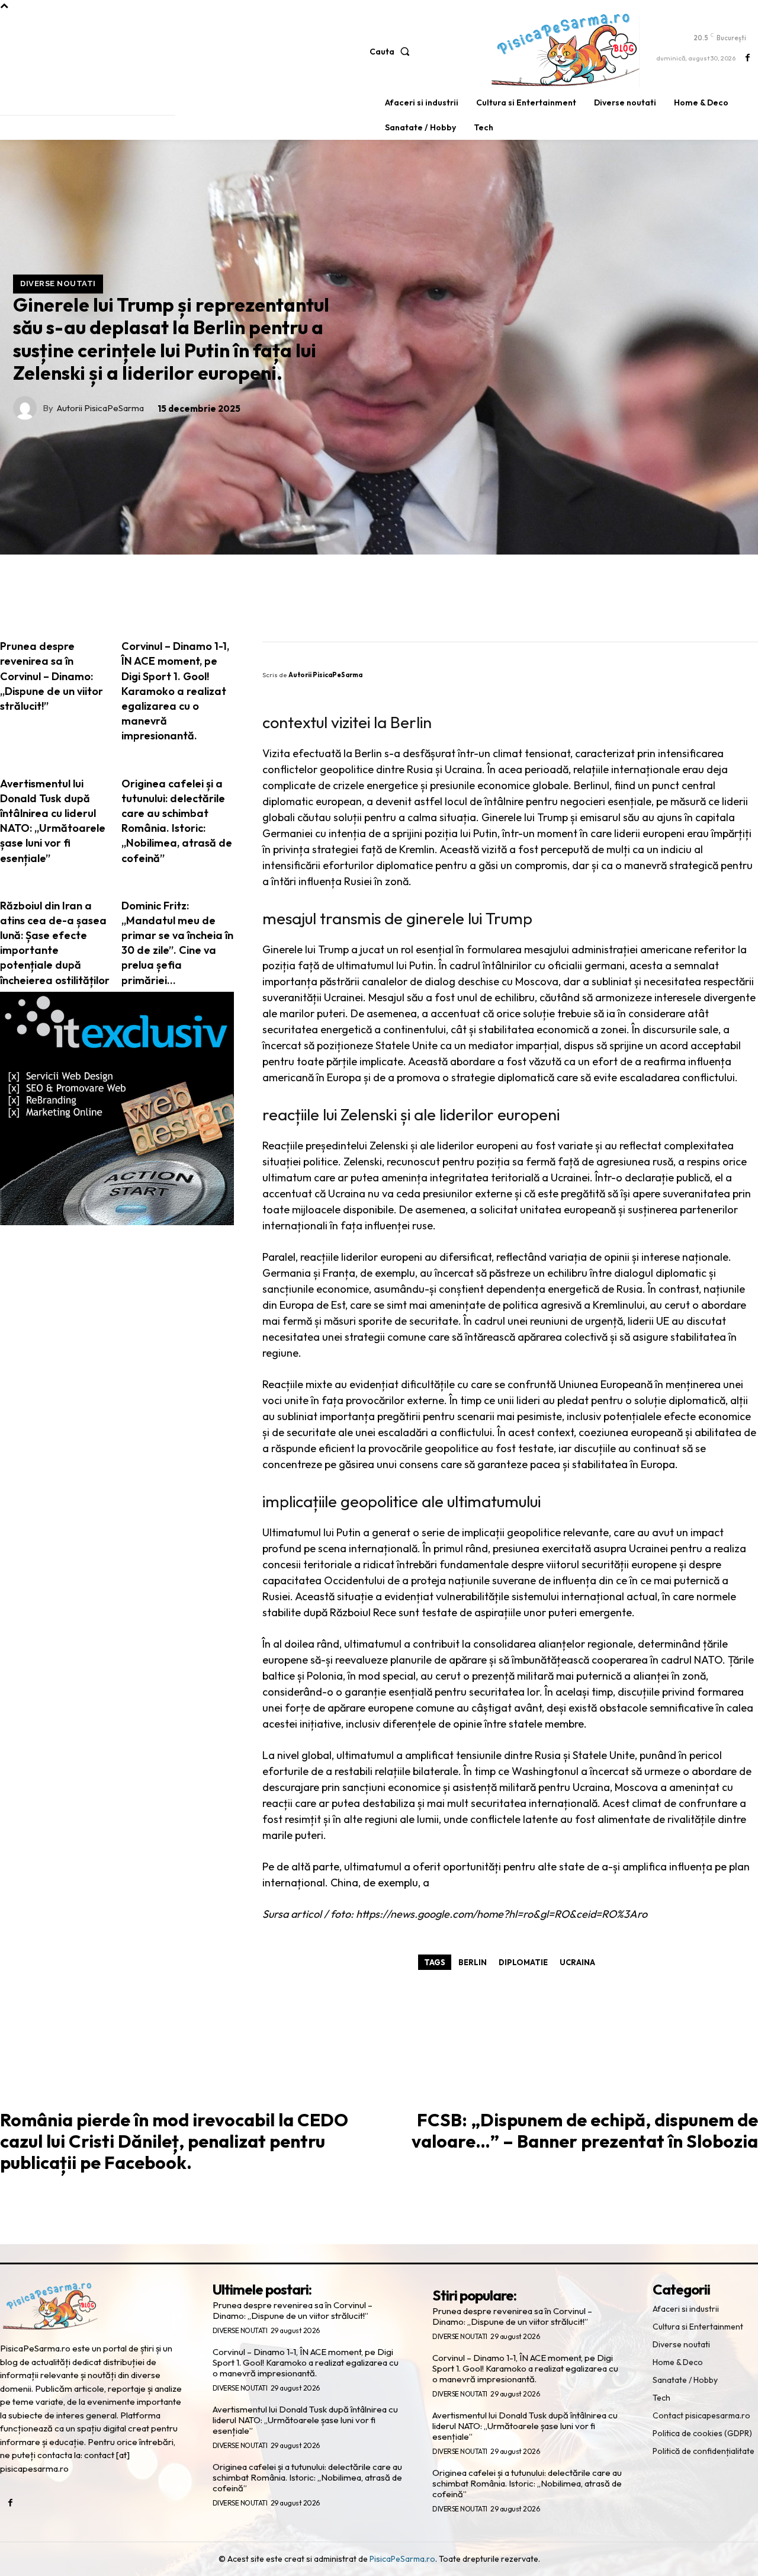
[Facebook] (748, 58)
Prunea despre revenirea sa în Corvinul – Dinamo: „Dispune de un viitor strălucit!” (293, 2310)
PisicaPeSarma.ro (402, 2559)
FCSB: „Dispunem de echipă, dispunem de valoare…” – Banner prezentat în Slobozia (585, 2130)
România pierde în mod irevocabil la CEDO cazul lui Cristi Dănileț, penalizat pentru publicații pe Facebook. (174, 2141)
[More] (740, 608)
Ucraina (577, 1962)
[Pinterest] (668, 608)
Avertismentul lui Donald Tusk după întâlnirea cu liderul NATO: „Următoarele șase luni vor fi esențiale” (305, 2420)
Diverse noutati (58, 284)
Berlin (473, 1962)
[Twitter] (632, 608)
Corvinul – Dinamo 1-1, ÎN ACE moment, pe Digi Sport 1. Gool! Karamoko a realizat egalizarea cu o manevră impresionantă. (306, 2362)
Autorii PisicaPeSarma (100, 408)
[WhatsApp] (704, 608)
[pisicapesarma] (566, 50)
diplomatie (523, 1962)
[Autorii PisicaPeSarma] (28, 408)
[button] (392, 52)
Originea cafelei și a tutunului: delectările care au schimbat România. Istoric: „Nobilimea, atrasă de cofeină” (307, 2477)
